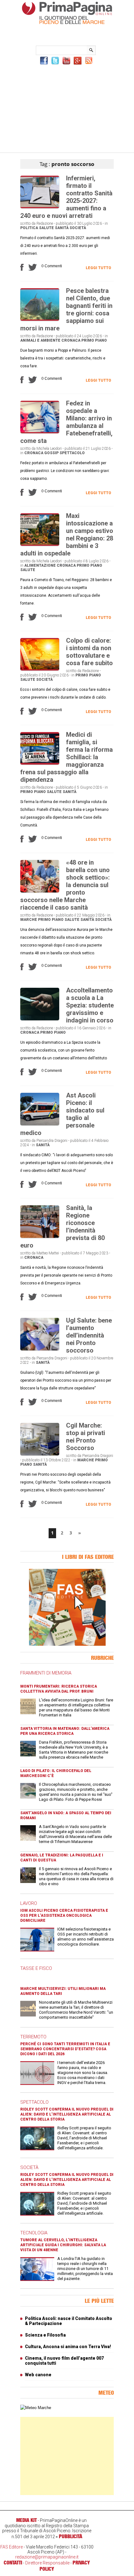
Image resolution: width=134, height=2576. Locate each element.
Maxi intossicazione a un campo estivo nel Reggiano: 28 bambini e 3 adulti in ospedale (67, 535)
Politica (29, 228)
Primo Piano (94, 340)
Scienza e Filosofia (45, 2335)
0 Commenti (52, 266)
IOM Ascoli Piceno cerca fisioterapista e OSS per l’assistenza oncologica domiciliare (64, 1916)
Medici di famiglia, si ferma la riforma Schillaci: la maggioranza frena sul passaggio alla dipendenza (67, 757)
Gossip (51, 453)
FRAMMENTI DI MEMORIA (46, 1673)
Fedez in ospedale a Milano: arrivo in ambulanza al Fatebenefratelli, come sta (66, 422)
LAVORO (29, 1903)
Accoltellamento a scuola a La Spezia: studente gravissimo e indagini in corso (90, 1005)
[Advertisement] (67, 108)
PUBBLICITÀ (71, 2536)
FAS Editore (12, 2547)
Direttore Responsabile (47, 2563)
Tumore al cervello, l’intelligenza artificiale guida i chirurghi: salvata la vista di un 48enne (63, 2245)
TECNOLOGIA (34, 2233)
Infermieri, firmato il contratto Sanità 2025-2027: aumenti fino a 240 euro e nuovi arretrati (66, 197)
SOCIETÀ (29, 2167)
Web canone (38, 2375)
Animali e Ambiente (40, 340)
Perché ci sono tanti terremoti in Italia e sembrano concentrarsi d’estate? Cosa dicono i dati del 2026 (65, 2049)
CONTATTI (13, 2563)
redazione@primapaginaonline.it (47, 2557)
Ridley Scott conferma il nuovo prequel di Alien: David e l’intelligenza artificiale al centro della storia (67, 2114)
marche (29, 920)
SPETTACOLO (34, 2102)
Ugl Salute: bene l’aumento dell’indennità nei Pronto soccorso (89, 1335)
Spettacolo (72, 453)
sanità (62, 228)
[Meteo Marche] (36, 2408)
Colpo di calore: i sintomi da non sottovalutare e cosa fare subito (89, 652)
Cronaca (71, 340)
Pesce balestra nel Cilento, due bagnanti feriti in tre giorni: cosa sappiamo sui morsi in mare (66, 309)
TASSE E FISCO (36, 1968)
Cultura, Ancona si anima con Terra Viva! (68, 2347)
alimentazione (40, 565)
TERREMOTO (33, 2037)
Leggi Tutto (98, 268)
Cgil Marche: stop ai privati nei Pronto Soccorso (86, 1437)
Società (78, 228)
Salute (46, 228)
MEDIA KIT (26, 2520)
